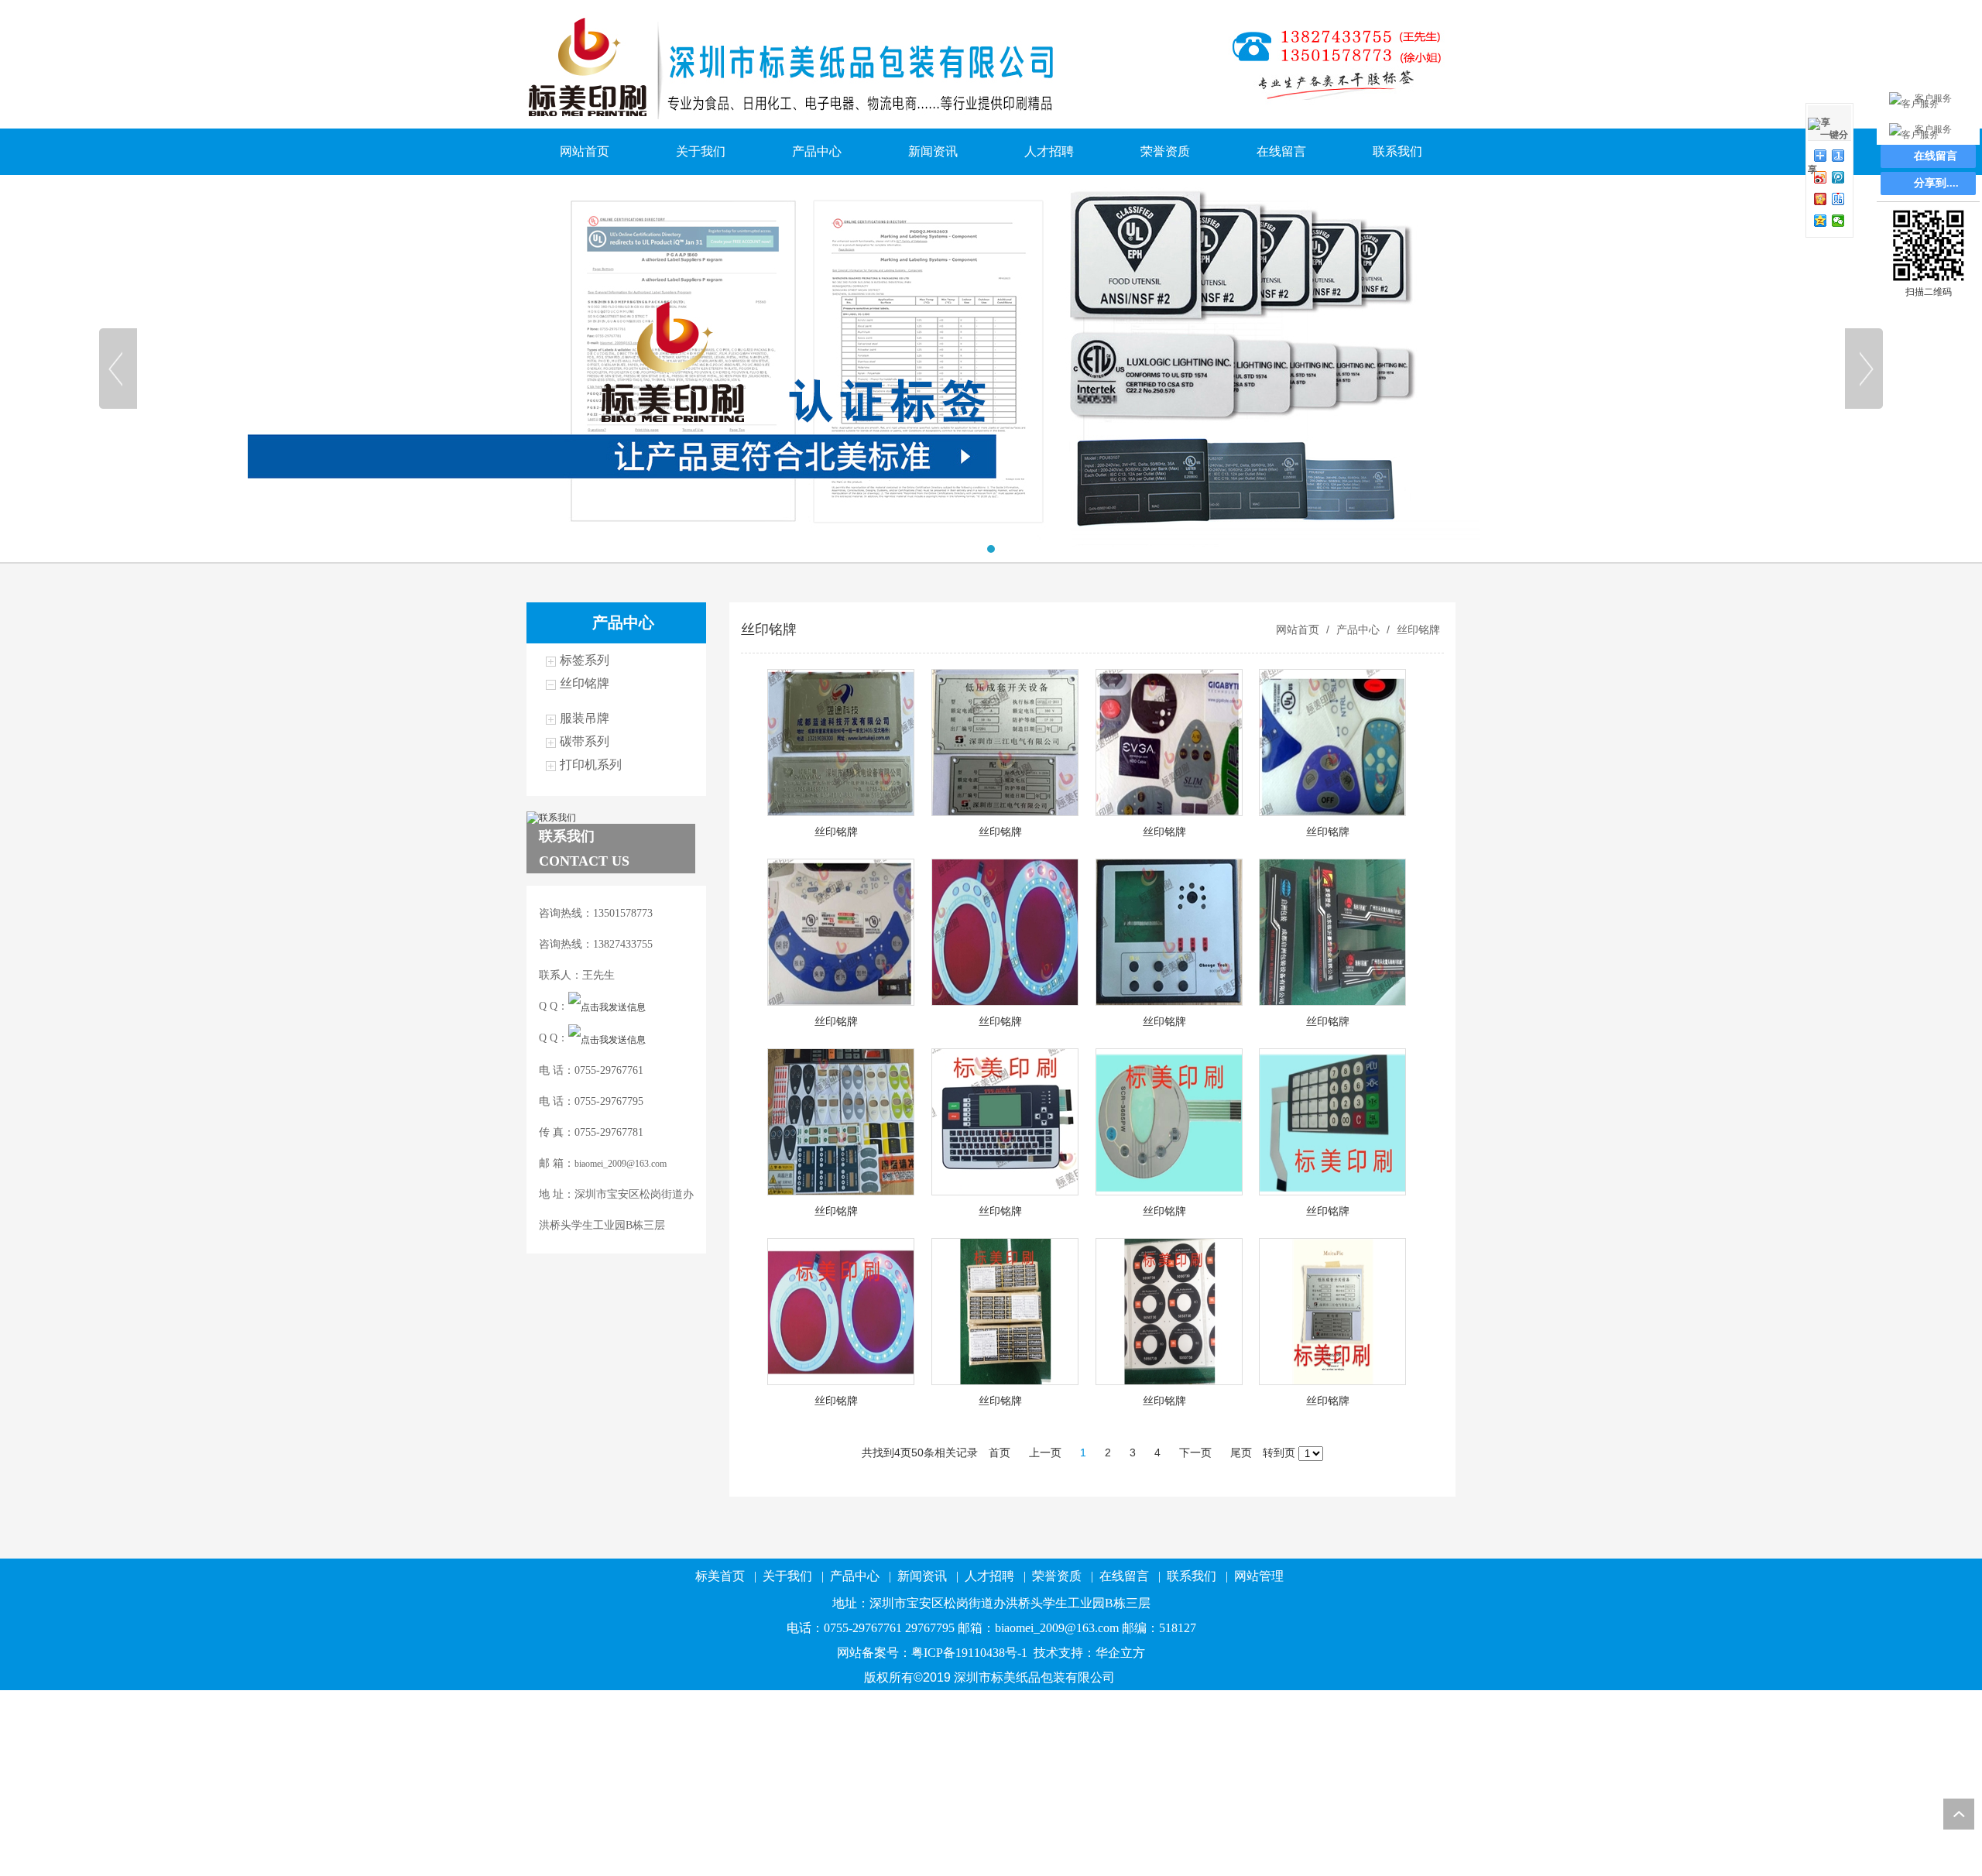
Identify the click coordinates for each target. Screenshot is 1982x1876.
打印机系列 (591, 765)
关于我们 (701, 151)
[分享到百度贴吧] (1838, 199)
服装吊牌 (585, 718)
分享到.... (1936, 183)
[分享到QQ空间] (1821, 221)
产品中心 (817, 151)
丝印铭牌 (585, 683)
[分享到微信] (1838, 221)
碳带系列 (585, 741)
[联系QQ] (607, 1007)
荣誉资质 (1165, 151)
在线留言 (1281, 151)
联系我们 (1397, 151)
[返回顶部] (1959, 1814)
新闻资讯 (933, 151)
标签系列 (585, 660)
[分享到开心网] (1821, 199)
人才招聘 (1049, 151)
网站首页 (585, 151)
